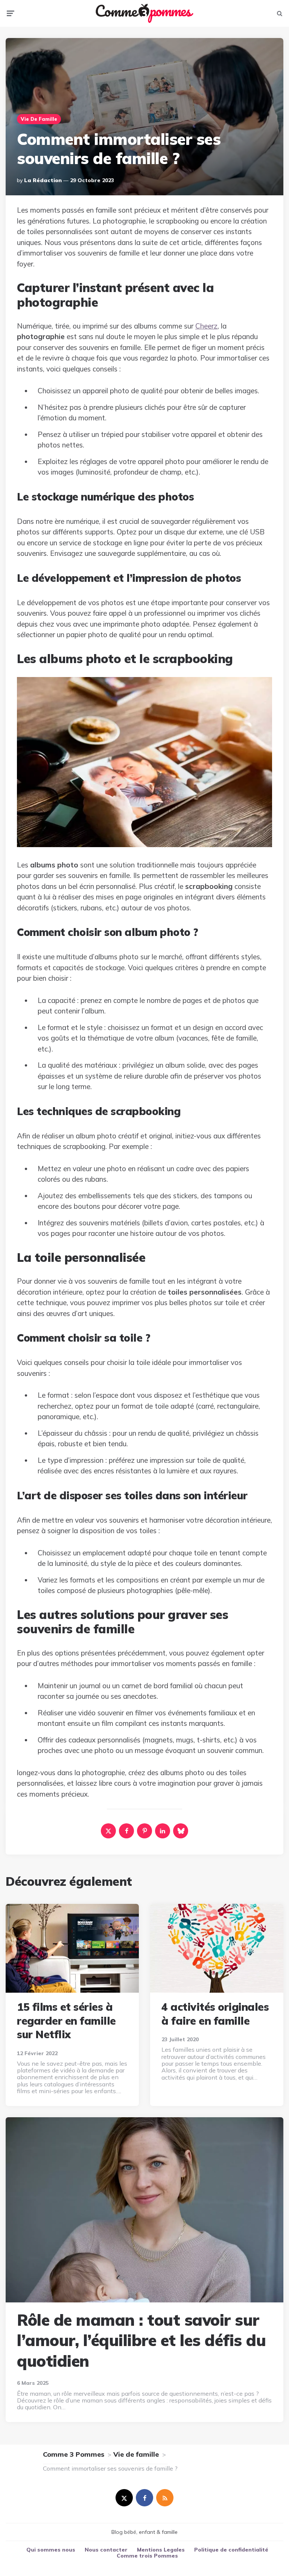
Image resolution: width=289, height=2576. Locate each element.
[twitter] (124, 2498)
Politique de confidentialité (231, 2550)
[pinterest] (144, 1831)
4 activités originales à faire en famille (215, 2014)
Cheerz (206, 326)
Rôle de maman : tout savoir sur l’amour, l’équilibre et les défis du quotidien (141, 2340)
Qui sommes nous (51, 2550)
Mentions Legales (161, 2550)
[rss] (165, 2498)
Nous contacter (106, 2550)
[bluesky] (181, 1831)
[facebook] (126, 1831)
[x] (108, 1831)
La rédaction (43, 180)
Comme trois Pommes (147, 2556)
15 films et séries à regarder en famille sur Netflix (66, 2021)
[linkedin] (163, 1831)
